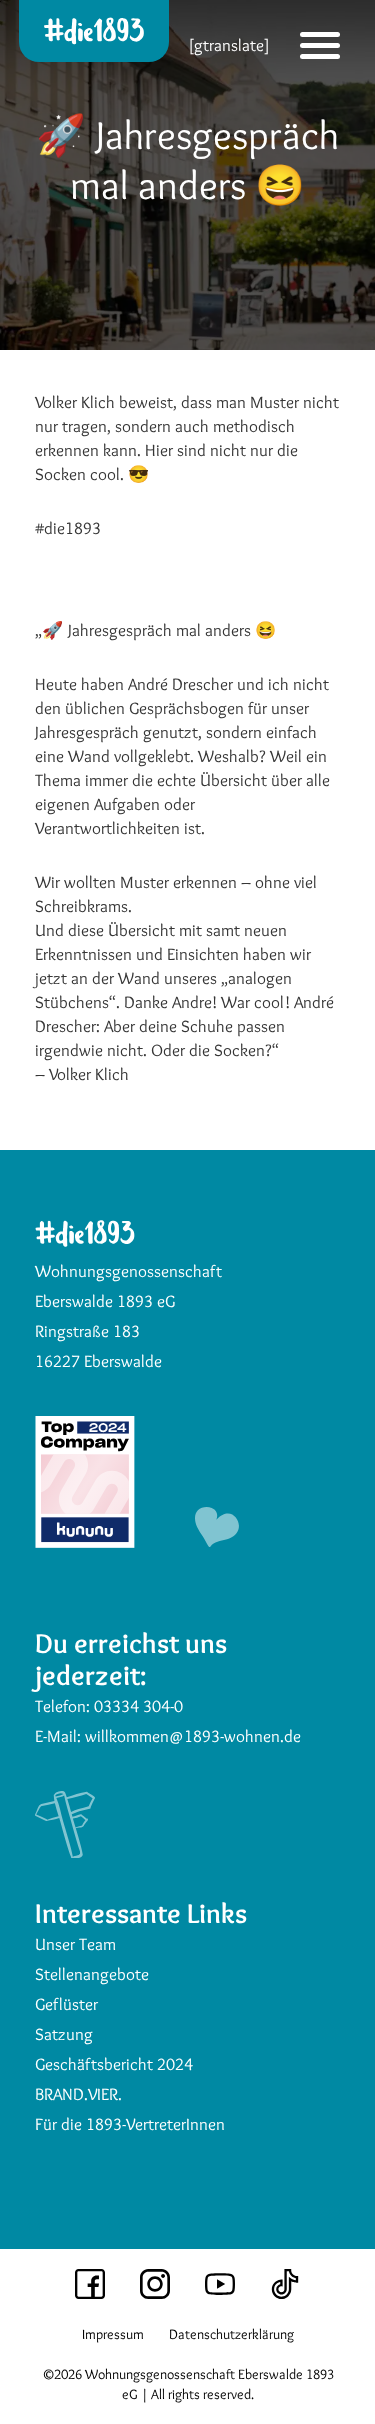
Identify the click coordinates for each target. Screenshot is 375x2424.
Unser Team (75, 1944)
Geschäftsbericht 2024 (114, 2064)
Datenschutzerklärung (231, 2334)
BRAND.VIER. (78, 2094)
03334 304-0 (138, 1706)
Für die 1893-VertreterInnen (130, 2124)
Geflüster (66, 2004)
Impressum (113, 2334)
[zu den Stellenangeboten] (85, 1542)
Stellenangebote (92, 1974)
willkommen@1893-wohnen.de (193, 1736)
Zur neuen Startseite (98, 112)
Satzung (64, 2034)
